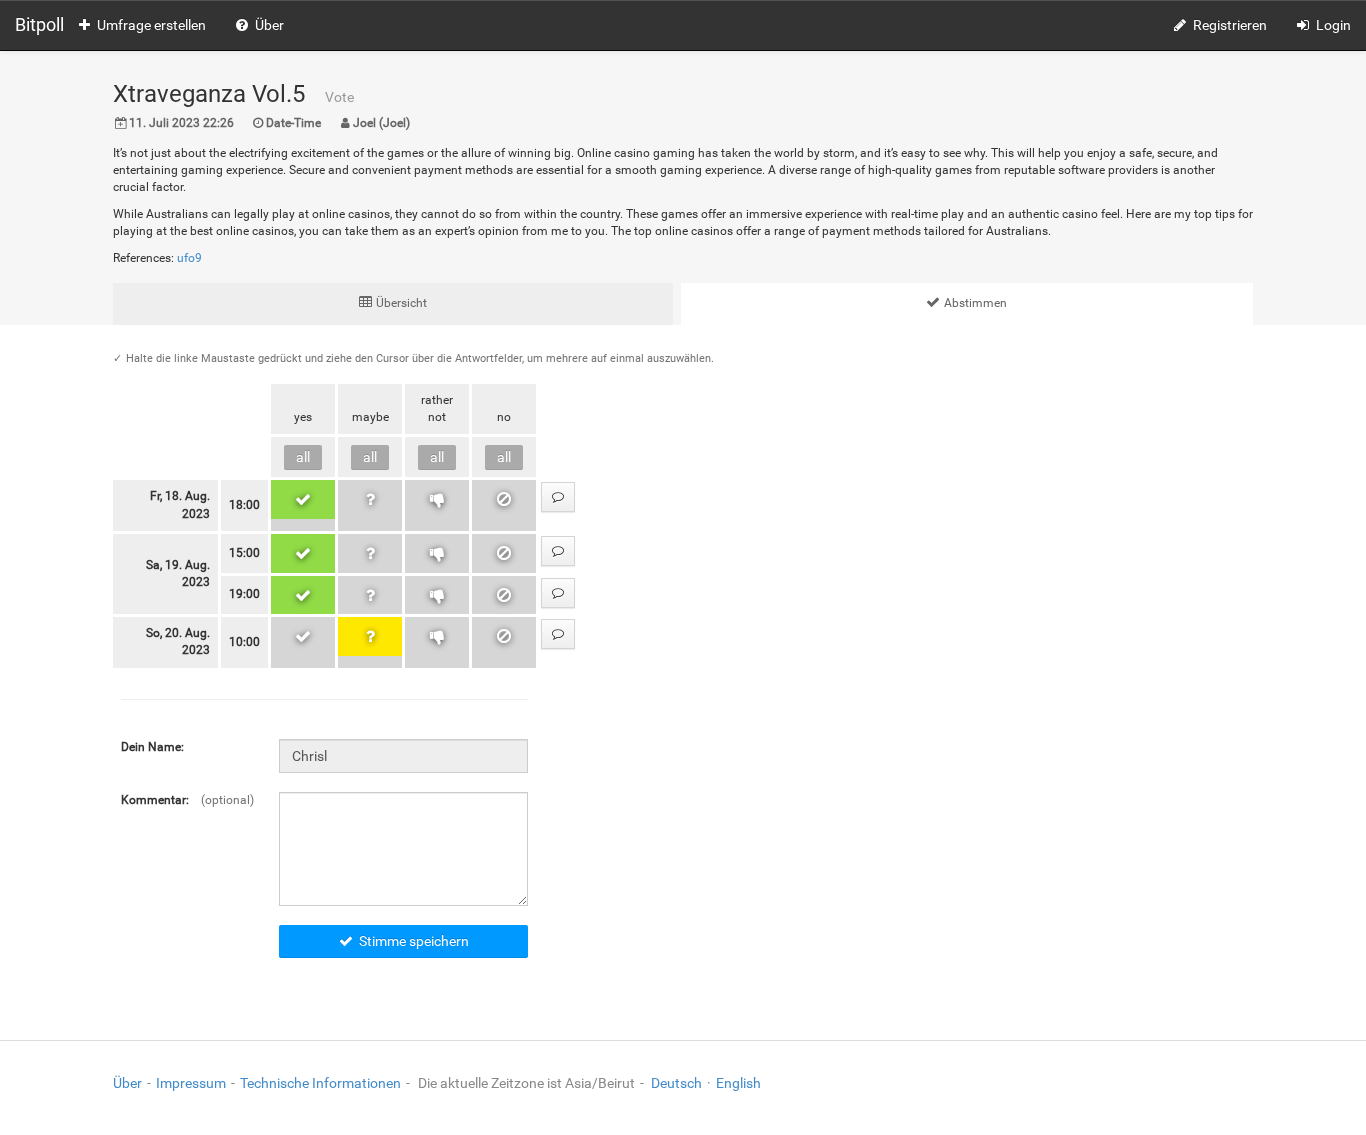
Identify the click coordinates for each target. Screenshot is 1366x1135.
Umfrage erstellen (151, 25)
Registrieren (1230, 25)
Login (1333, 25)
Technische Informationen (320, 1083)
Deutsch (676, 1083)
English (738, 1083)
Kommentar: (155, 800)
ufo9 (189, 258)
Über (269, 25)
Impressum (191, 1083)
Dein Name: (152, 747)
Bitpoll (39, 24)
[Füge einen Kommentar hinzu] (558, 497)
